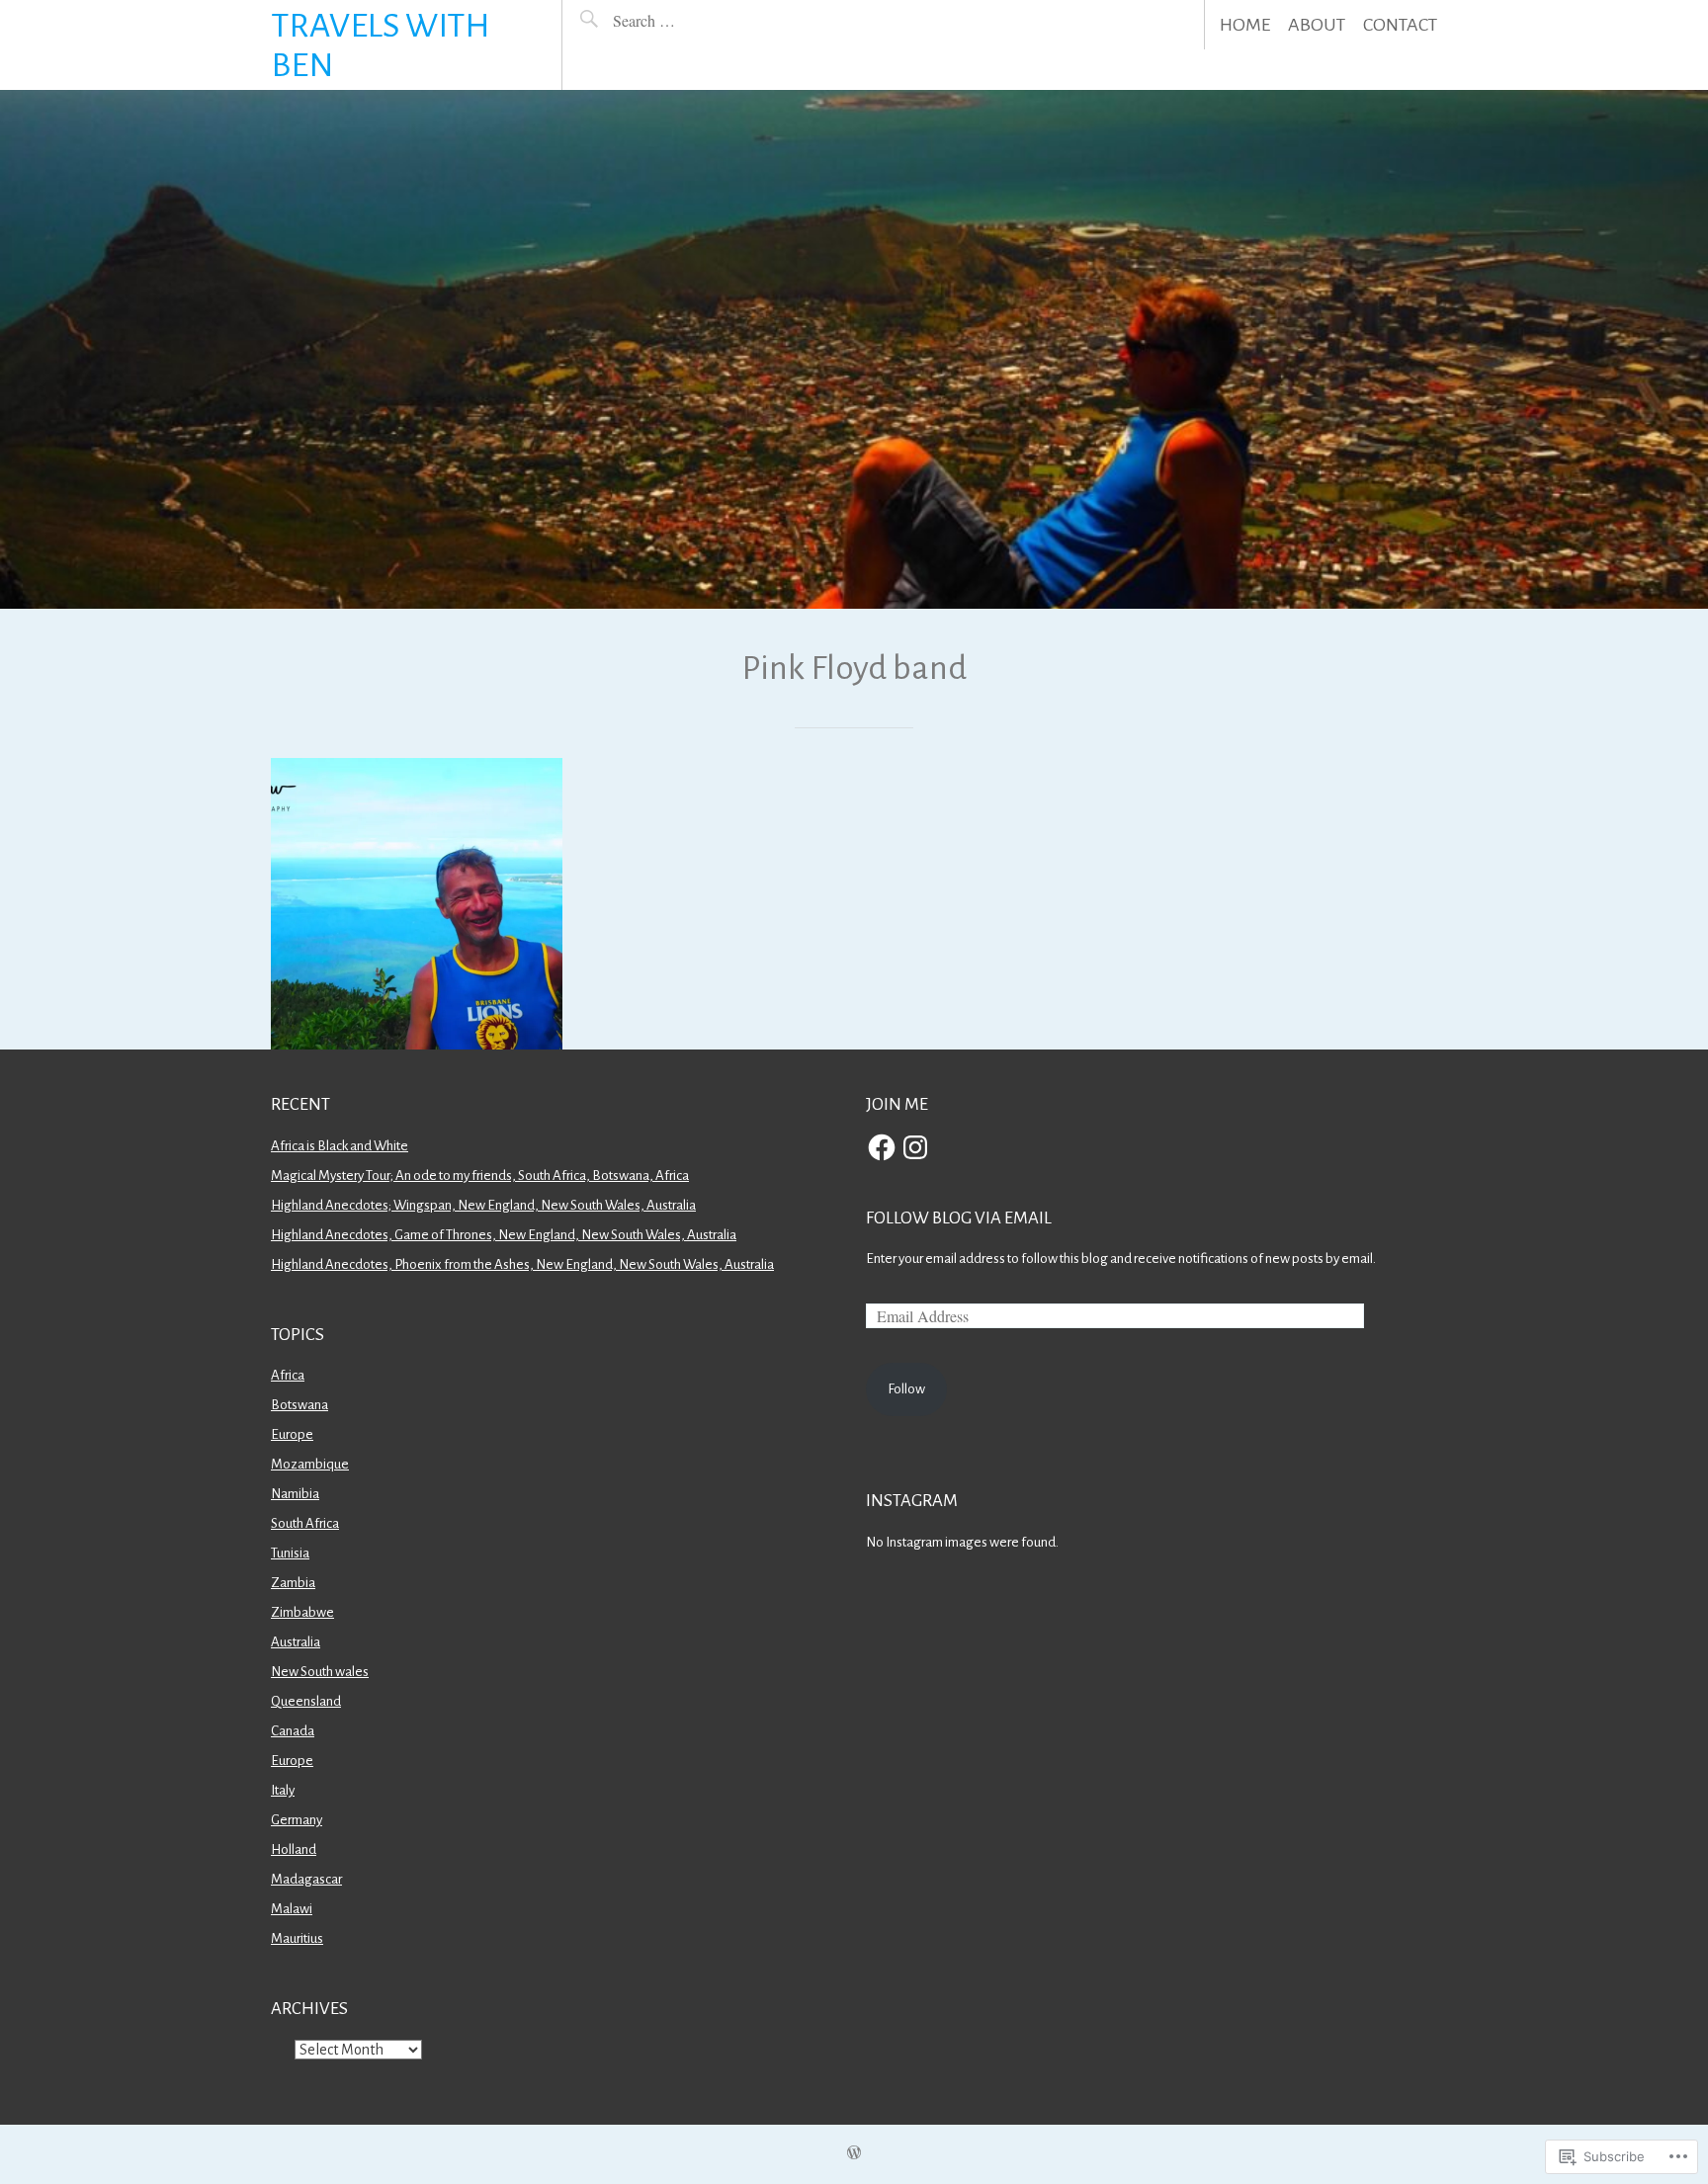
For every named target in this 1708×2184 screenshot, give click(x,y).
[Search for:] (690, 20)
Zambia (293, 1583)
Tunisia (290, 1553)
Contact (1400, 25)
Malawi (292, 1909)
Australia (296, 1642)
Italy (283, 1790)
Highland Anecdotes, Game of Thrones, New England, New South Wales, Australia (504, 1235)
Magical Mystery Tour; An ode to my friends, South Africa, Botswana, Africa (480, 1176)
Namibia (295, 1494)
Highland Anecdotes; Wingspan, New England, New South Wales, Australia (483, 1205)
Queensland (306, 1701)
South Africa (305, 1523)
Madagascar (306, 1879)
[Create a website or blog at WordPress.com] (854, 2154)
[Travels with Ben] (854, 349)
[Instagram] (915, 1147)
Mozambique (310, 1464)
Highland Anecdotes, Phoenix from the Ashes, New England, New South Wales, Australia (522, 1264)
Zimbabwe (302, 1612)
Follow (906, 1389)
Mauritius (297, 1938)
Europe (292, 1434)
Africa (288, 1375)
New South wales (320, 1672)
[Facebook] (882, 1147)
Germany (297, 1820)
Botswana (299, 1405)
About (1317, 25)
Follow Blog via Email (959, 1218)
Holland (294, 1849)
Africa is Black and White (340, 1146)
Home (1245, 25)
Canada (293, 1731)
